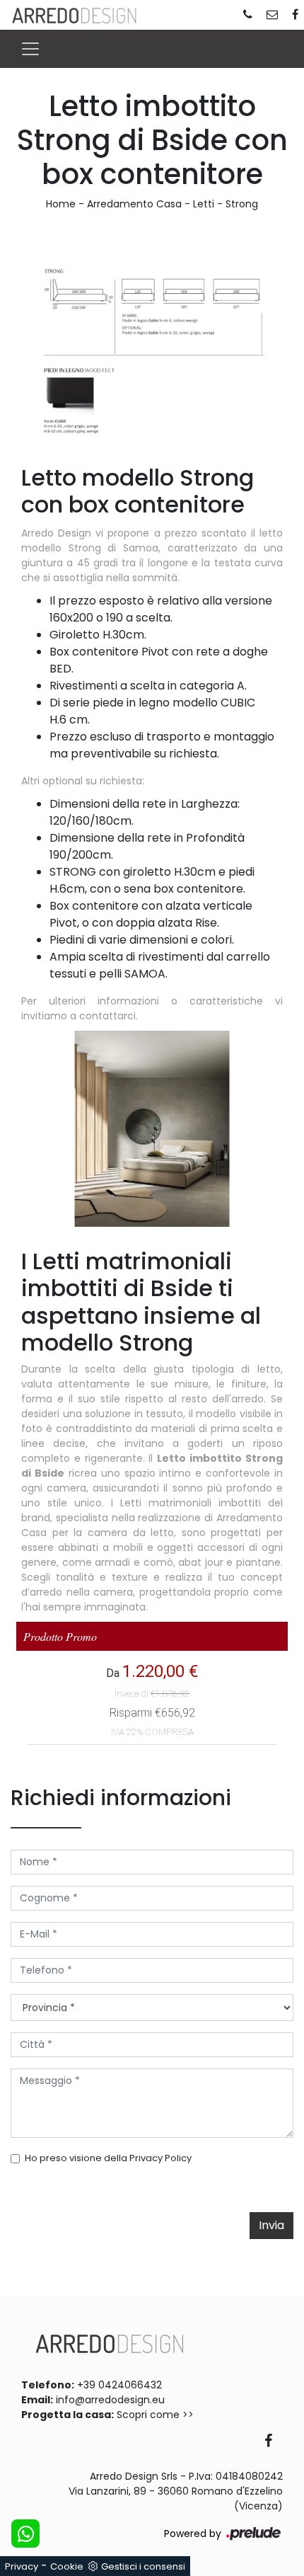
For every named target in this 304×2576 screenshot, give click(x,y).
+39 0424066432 (119, 2385)
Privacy (22, 2566)
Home (61, 204)
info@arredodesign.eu (110, 2400)
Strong (242, 204)
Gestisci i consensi (143, 2566)
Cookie (67, 2566)
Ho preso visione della (108, 2158)
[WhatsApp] (25, 2534)
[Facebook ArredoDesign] (274, 2442)
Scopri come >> (155, 2415)
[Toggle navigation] (30, 49)
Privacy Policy (160, 2158)
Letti (204, 204)
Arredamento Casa (134, 204)
